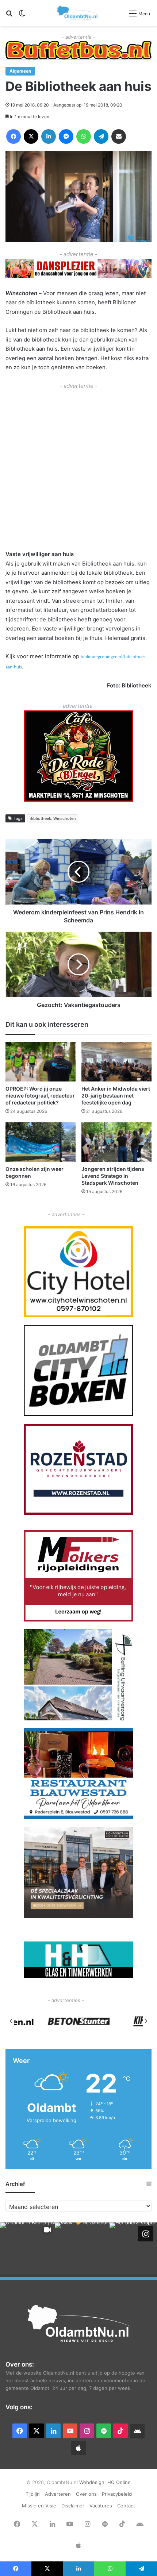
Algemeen (20, 71)
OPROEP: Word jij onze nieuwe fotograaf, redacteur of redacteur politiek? (40, 1096)
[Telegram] (101, 136)
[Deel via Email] (119, 136)
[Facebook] (14, 136)
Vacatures (101, 2506)
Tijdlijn (33, 2494)
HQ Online (119, 2482)
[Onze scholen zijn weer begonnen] (41, 1142)
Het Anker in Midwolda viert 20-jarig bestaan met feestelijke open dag (116, 1096)
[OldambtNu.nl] (78, 13)
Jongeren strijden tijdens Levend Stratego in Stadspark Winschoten (113, 1176)
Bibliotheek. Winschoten (53, 818)
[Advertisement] (78, 469)
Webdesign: (93, 2482)
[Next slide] (146, 2021)
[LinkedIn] (49, 136)
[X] (31, 136)
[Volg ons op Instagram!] (146, 2234)
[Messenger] (66, 136)
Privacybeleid (117, 2494)
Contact (126, 2506)
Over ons (86, 2494)
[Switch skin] (22, 16)
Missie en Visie (39, 2506)
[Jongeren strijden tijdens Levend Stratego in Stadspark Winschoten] (116, 1142)
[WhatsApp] (84, 136)
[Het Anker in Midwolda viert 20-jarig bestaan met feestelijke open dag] (116, 1062)
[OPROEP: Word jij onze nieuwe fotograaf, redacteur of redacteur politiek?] (41, 1062)
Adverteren (58, 2494)
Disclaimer (73, 2506)
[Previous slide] (11, 2021)
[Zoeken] (9, 16)
